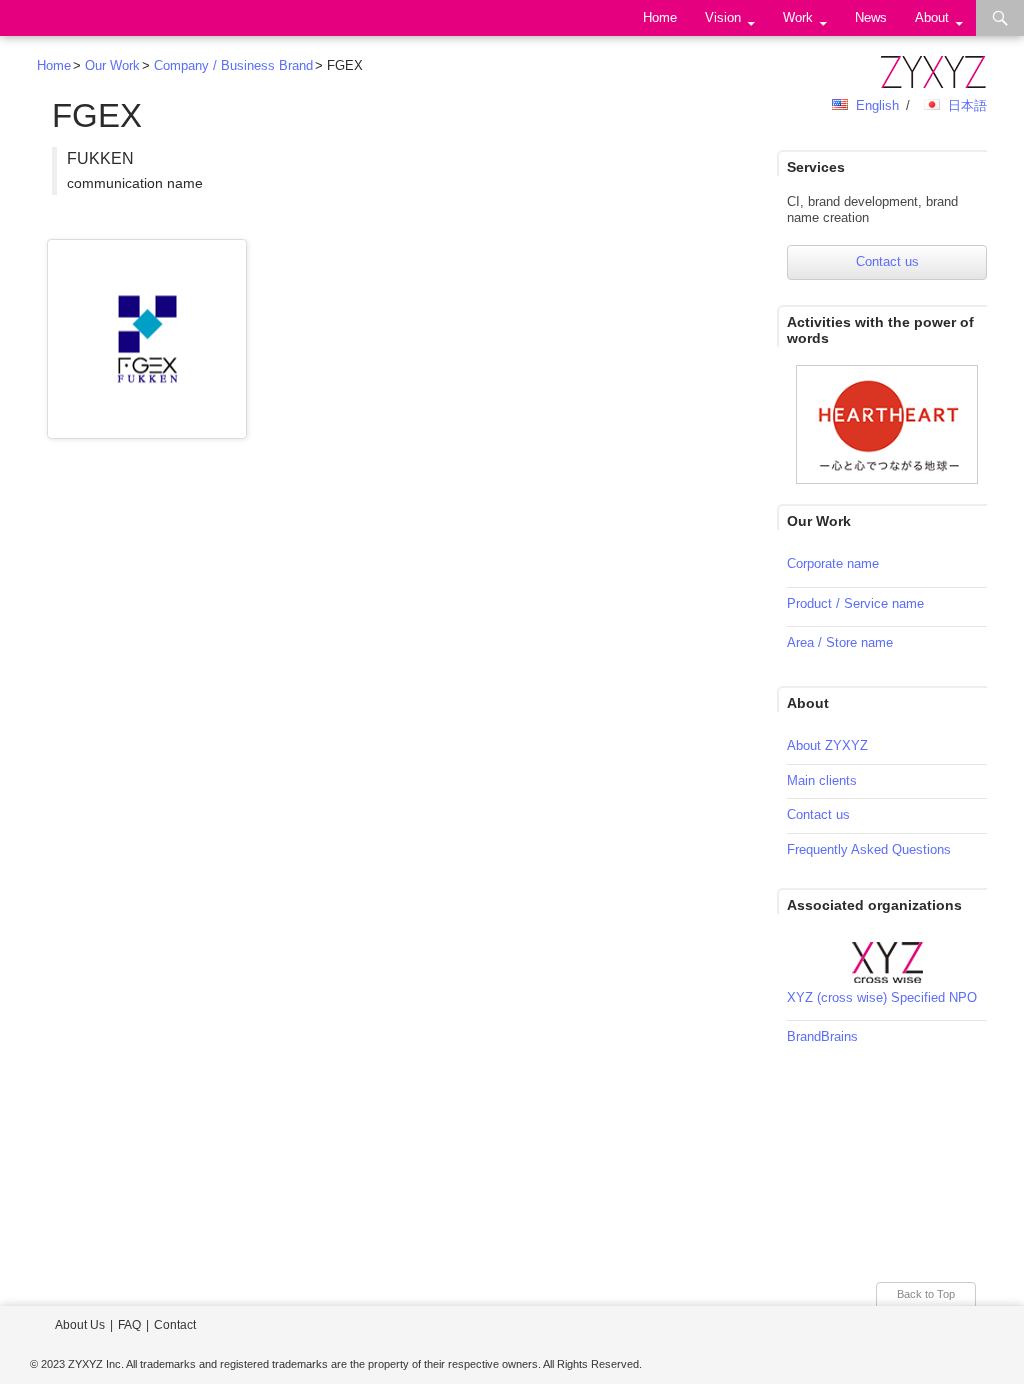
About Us (80, 1325)
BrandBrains (822, 1036)
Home (660, 17)
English (877, 105)
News (871, 17)
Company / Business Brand (233, 65)
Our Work (112, 65)
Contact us (887, 261)
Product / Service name (855, 603)
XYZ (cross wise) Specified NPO (882, 997)
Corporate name (833, 563)
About (932, 17)
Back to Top (926, 1294)
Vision (723, 17)
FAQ (129, 1325)
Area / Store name (840, 642)
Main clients (822, 780)
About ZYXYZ (827, 745)
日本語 (967, 105)
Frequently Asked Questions (869, 849)
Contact (175, 1325)
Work (798, 17)
